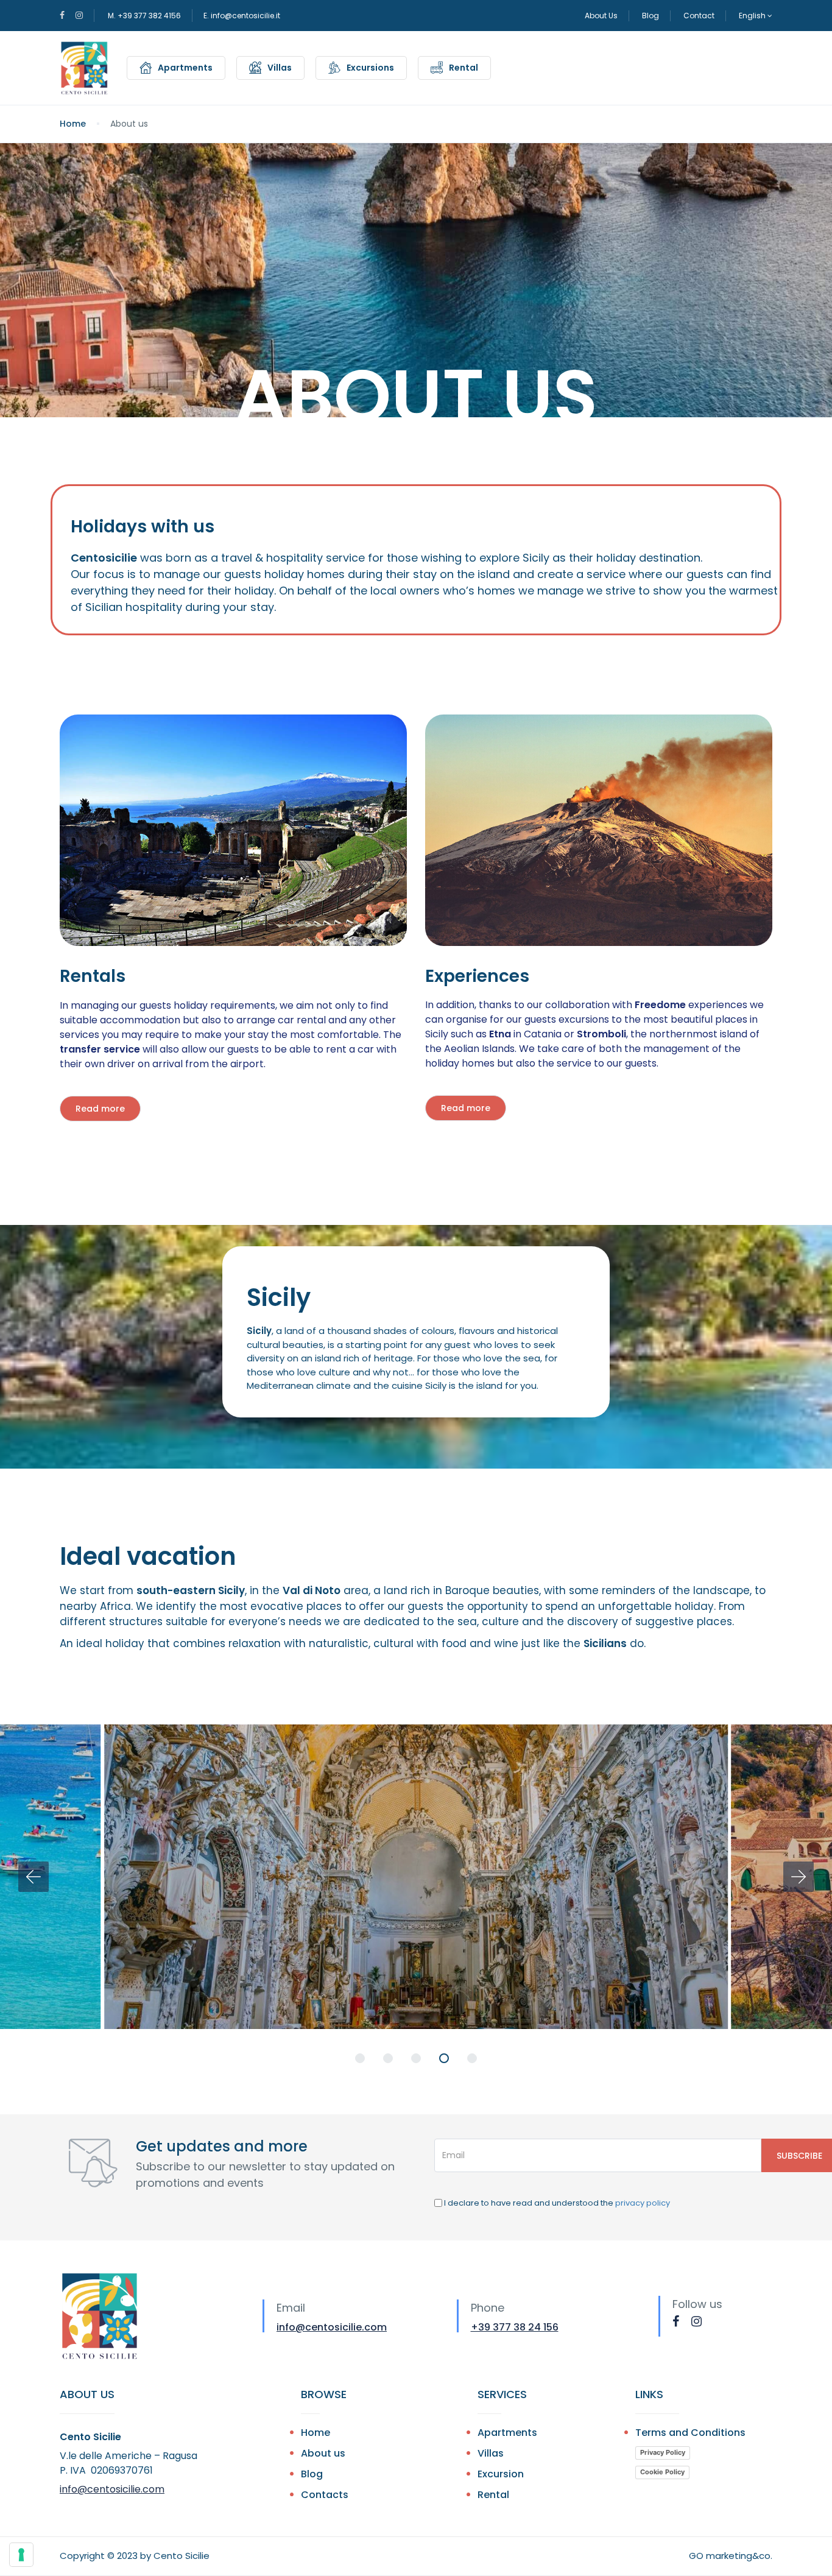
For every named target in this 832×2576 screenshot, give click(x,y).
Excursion (501, 2474)
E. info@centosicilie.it (242, 16)
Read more (100, 1109)
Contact (699, 16)
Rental (464, 68)
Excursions (370, 68)
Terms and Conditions (690, 2433)
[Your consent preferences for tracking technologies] (21, 2555)
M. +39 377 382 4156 (144, 16)
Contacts (325, 2495)
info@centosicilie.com (332, 2327)
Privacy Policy (663, 2452)
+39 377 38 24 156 (515, 2327)
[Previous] (33, 1877)
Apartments (185, 68)
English (753, 16)
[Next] (799, 1877)
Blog (650, 16)
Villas (280, 68)
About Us (601, 16)
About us (323, 2453)
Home (73, 124)
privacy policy (643, 2203)
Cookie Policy (662, 2472)
